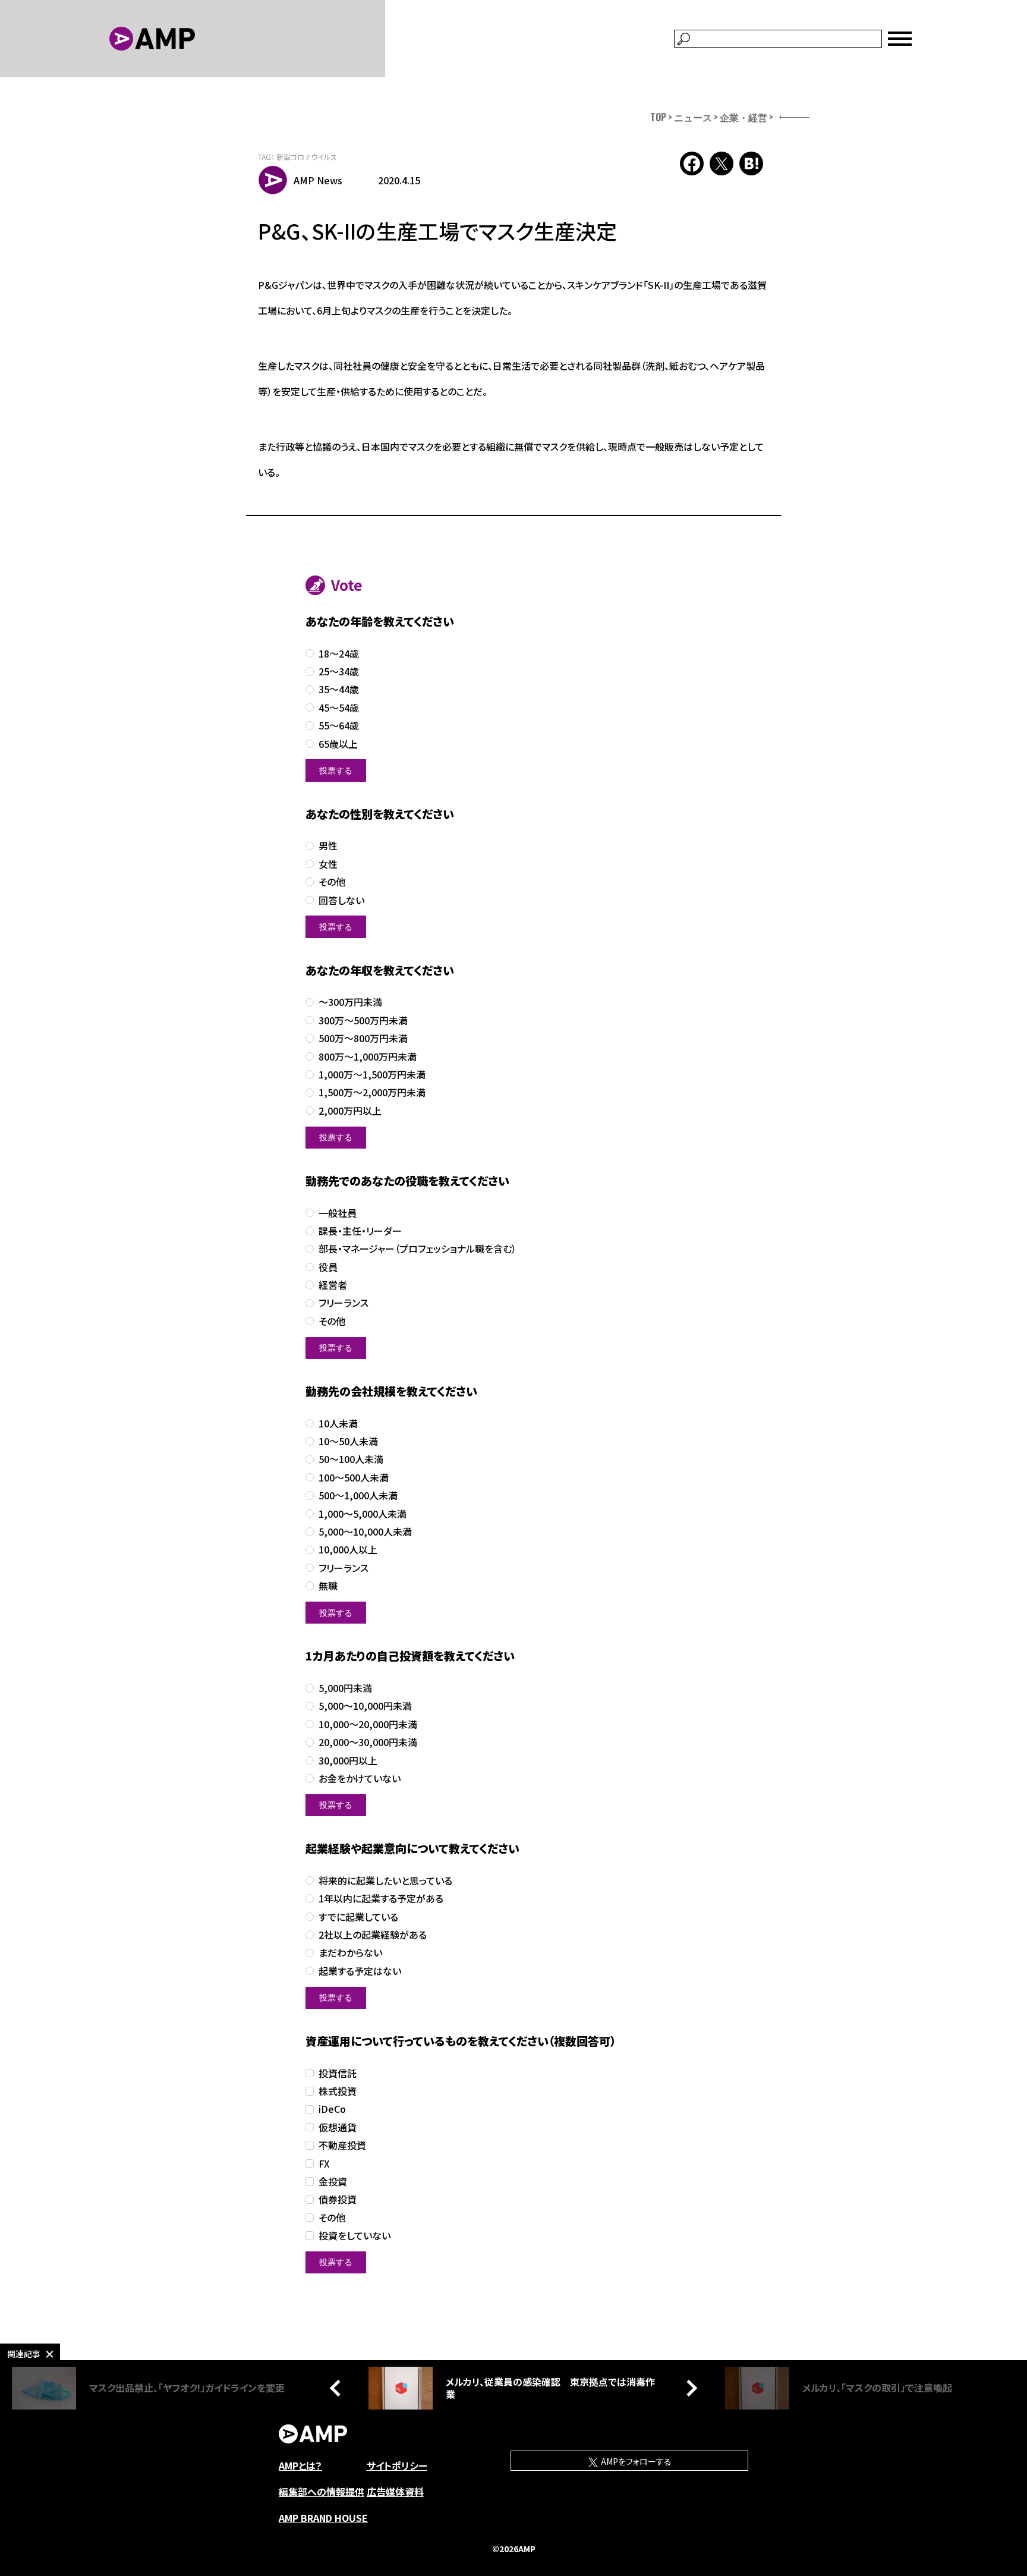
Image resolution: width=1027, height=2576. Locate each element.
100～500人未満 (354, 1478)
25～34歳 (339, 671)
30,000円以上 (348, 1761)
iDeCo (332, 2109)
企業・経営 (744, 117)
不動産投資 (342, 2145)
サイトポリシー (397, 2465)
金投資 (333, 2182)
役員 (328, 1267)
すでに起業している (358, 1917)
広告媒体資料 (395, 2492)
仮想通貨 (338, 2127)
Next (689, 2388)
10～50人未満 (348, 1441)
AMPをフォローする (635, 2461)
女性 (328, 864)
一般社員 (338, 1213)
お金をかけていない (360, 1778)
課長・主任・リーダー (360, 1231)
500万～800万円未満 (363, 1038)
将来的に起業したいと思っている (385, 1881)
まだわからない (350, 1953)
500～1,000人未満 (358, 1495)
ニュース (693, 117)
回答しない (341, 900)
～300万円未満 (350, 1002)
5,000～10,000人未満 (365, 1532)
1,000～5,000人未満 (363, 1514)
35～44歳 (339, 689)
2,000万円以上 (350, 1111)
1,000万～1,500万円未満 (372, 1075)
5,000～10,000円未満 (365, 1706)
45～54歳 (339, 708)
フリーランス (344, 1303)
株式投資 (338, 2091)
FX (324, 2164)
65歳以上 (338, 744)
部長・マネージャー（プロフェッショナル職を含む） (418, 1249)
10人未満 (338, 1424)
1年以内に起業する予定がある (381, 1899)
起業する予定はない (360, 1971)
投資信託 (338, 2073)
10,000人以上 (348, 1550)
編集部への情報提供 (322, 2492)
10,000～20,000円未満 (368, 1724)
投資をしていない (355, 2236)
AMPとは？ (300, 2465)
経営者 (333, 1285)
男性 (328, 846)
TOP (658, 117)
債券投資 (338, 2199)
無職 (328, 1586)
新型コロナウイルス (307, 157)
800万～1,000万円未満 (368, 1057)
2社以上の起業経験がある (373, 1935)
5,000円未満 (345, 1688)
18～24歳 (339, 654)
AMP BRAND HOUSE (323, 2518)
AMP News (318, 180)
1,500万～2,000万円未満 (372, 1092)
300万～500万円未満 (363, 1020)
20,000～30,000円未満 (368, 1742)
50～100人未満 (351, 1459)
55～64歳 (339, 726)
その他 (332, 882)
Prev (338, 2388)
